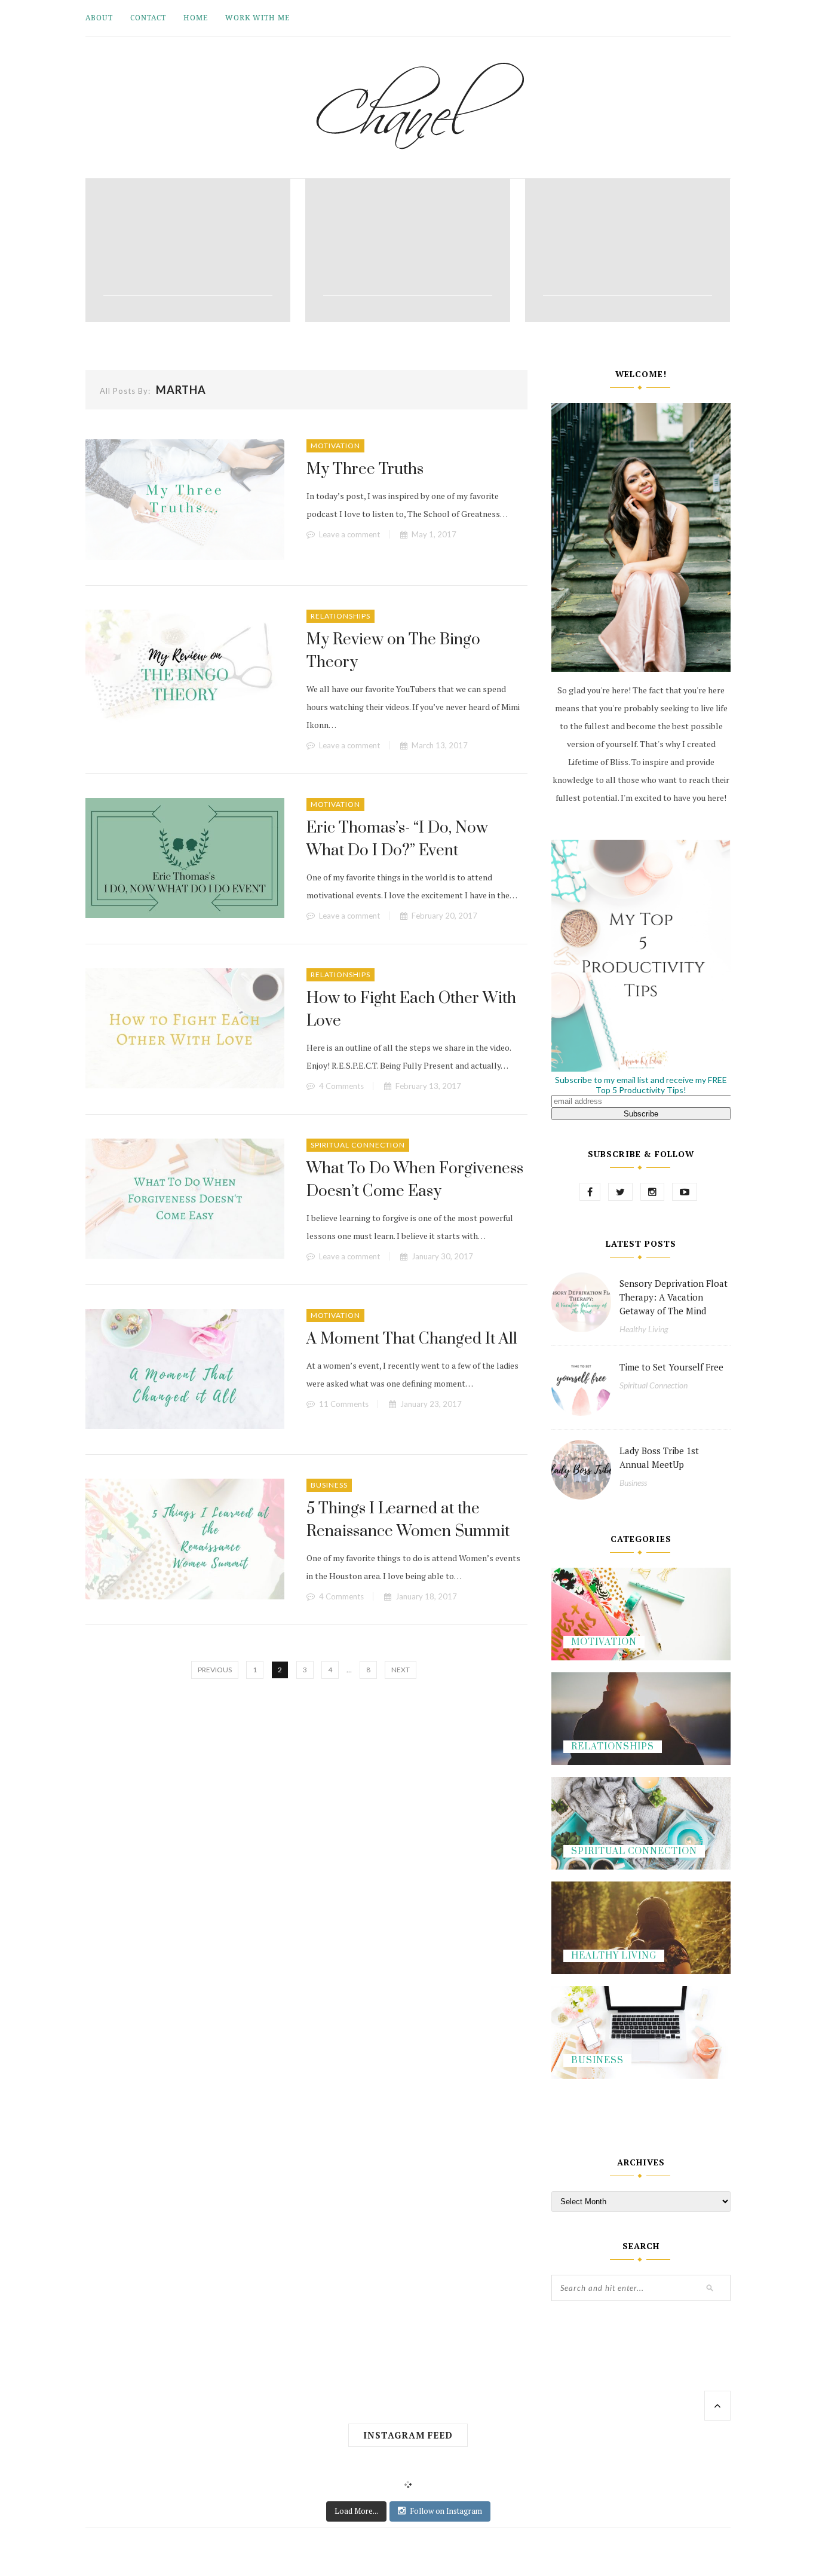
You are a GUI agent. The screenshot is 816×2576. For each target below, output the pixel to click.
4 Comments (341, 1086)
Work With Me (257, 18)
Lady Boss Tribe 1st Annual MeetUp (659, 1457)
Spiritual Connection (358, 1145)
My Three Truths (365, 469)
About (99, 18)
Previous (215, 1670)
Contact (148, 18)
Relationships (340, 616)
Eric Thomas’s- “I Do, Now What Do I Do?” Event (397, 839)
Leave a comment (349, 534)
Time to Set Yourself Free (671, 1367)
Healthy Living (644, 1329)
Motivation (335, 446)
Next (401, 1670)
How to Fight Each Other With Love (411, 1010)
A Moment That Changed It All (412, 1339)
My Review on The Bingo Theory (393, 651)
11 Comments (344, 1404)
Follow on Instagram (446, 2511)
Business (329, 1485)
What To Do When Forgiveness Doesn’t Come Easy (415, 1180)
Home (196, 18)
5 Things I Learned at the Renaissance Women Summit (408, 1520)
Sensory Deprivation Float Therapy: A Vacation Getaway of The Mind (674, 1297)
